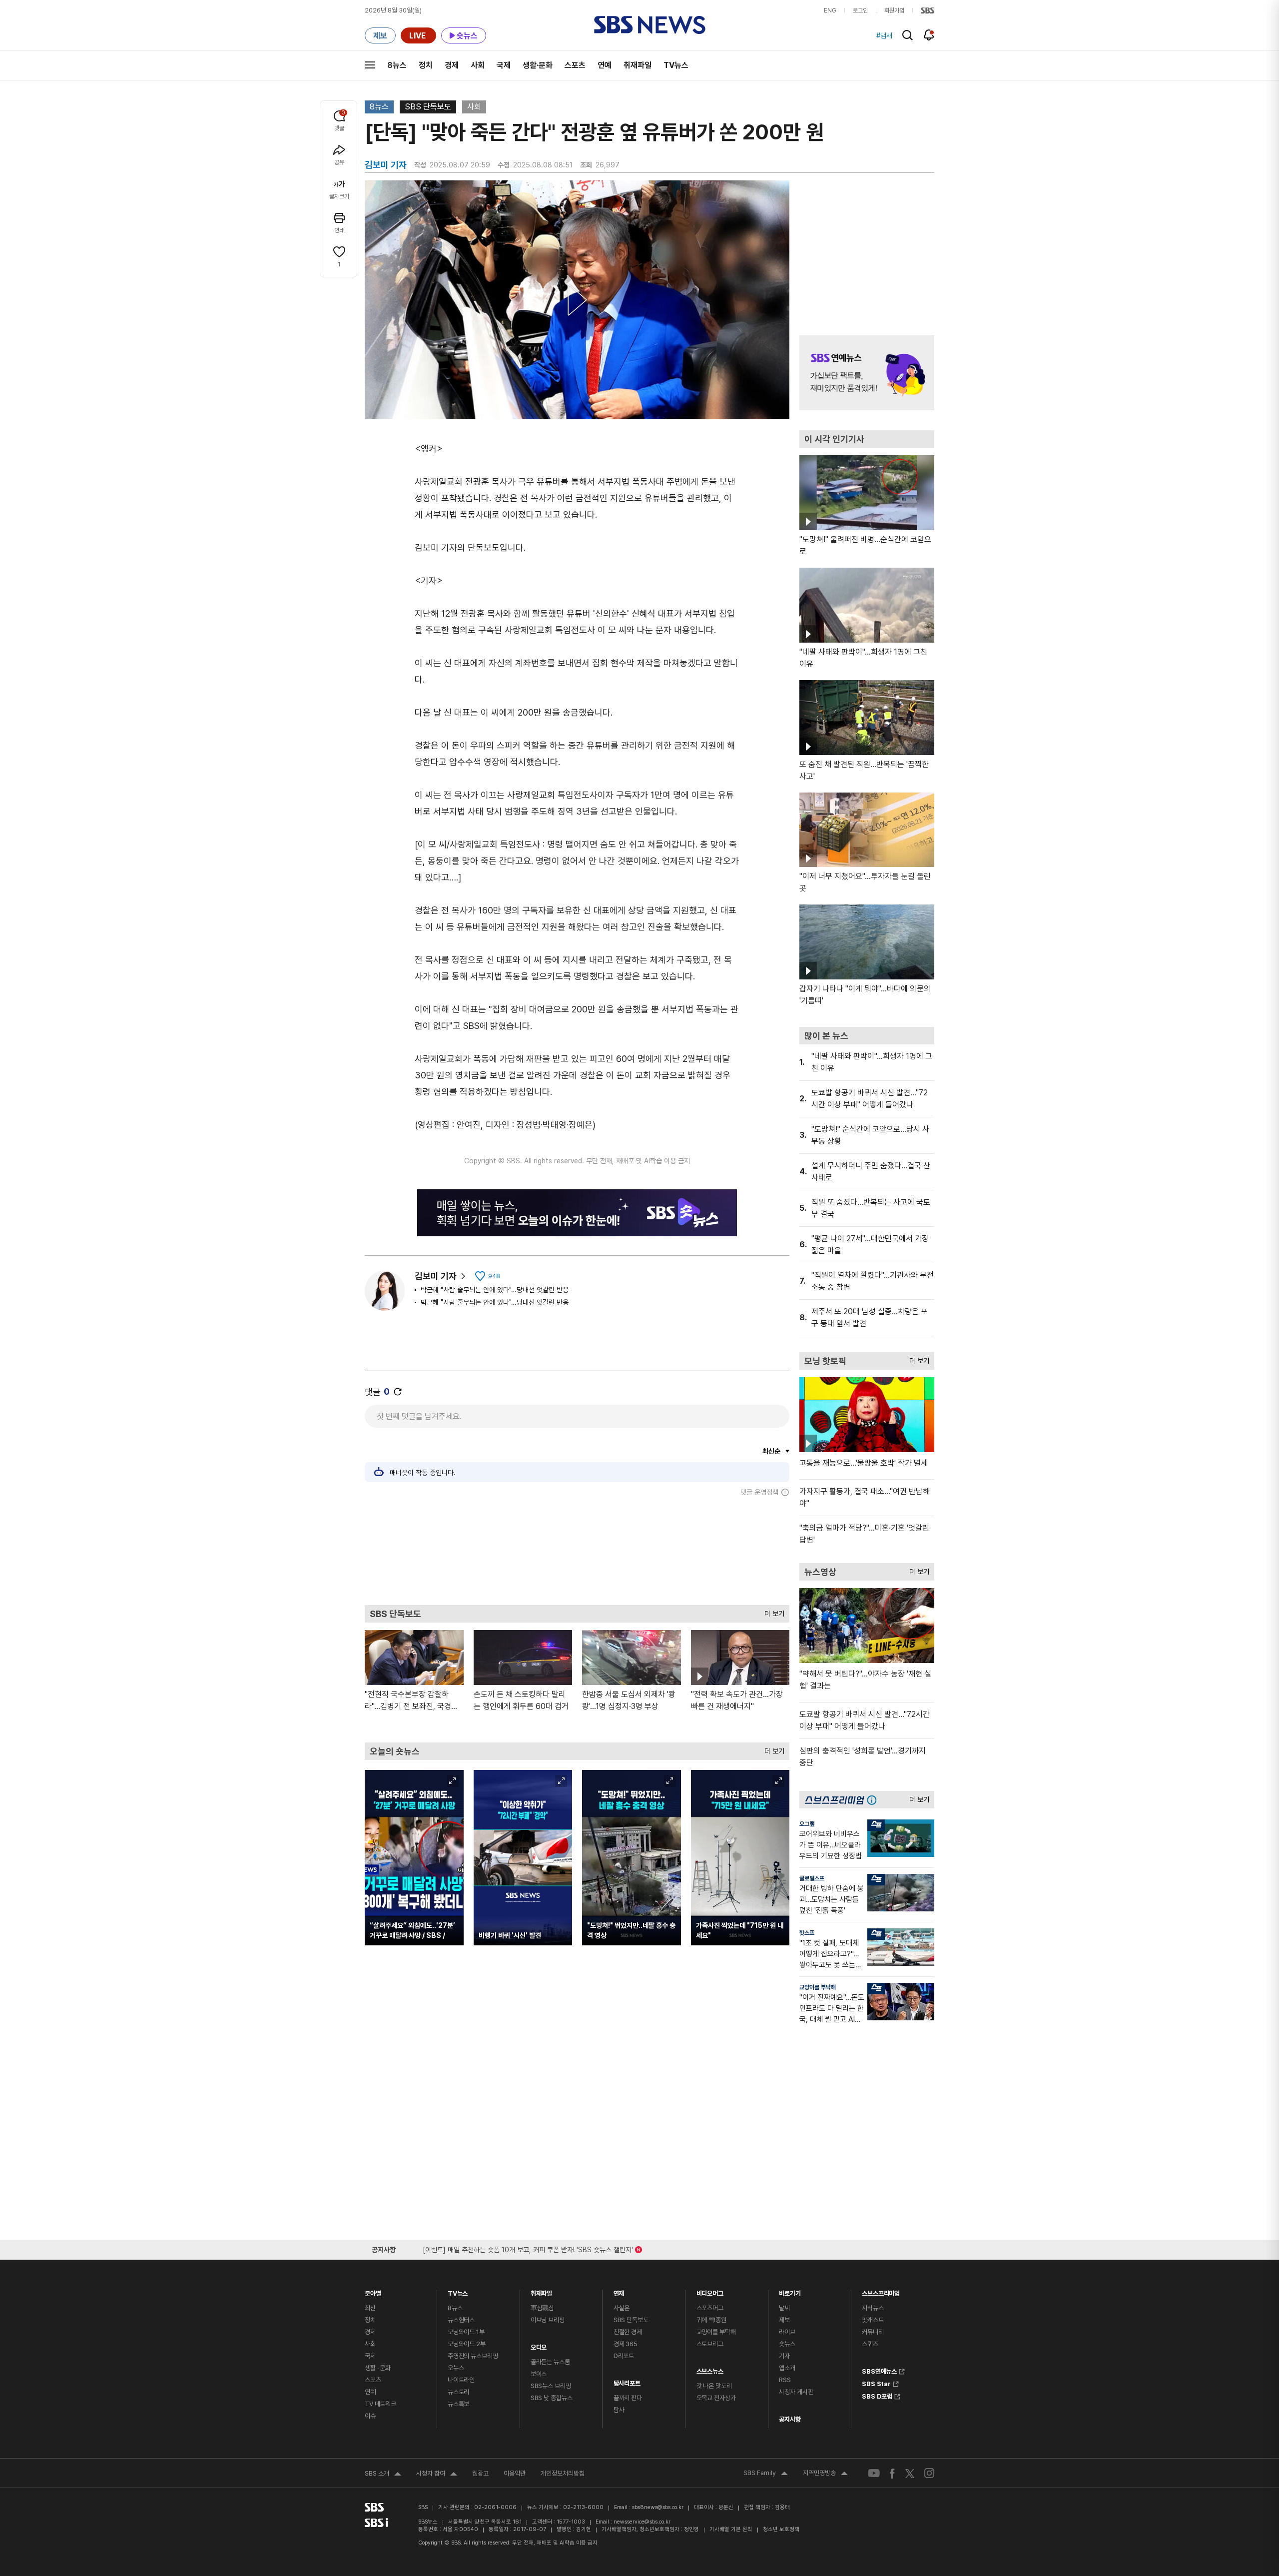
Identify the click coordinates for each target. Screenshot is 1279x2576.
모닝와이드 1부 (466, 2332)
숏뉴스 (787, 2344)
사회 (478, 65)
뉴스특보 (458, 2404)
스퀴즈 (870, 2344)
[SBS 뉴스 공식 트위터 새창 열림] (910, 2473)
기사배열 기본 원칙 (731, 2529)
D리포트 (624, 2356)
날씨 (784, 2308)
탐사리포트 (627, 2381)
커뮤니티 (873, 2332)
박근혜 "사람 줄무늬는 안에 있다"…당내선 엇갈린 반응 (495, 1290)
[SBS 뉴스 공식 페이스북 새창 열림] (893, 2473)
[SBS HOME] (928, 10)
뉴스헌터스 (461, 2320)
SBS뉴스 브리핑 (551, 2386)
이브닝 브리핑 (548, 2320)
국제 (504, 65)
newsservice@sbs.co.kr (642, 2522)
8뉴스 (397, 65)
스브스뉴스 (710, 2369)
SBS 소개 (383, 2475)
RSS (785, 2380)
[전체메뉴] (370, 65)
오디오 (539, 2345)
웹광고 (480, 2473)
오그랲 (807, 1824)
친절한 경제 (628, 2332)
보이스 (539, 2374)
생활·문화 (538, 65)
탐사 (619, 2410)
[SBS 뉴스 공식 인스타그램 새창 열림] (929, 2473)
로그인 (860, 10)
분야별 (373, 2291)
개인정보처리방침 (563, 2473)
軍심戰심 (542, 2308)
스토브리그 (710, 2344)
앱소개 (787, 2368)
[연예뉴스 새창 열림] (867, 373)
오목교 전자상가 (716, 2398)
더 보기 (772, 1611)
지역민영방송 (825, 2474)
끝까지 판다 (628, 2398)
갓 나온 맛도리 (714, 2386)
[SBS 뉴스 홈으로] (650, 25)
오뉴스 (456, 2368)
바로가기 (790, 2291)
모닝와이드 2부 (467, 2344)
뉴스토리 (458, 2392)
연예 (605, 65)
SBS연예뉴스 (879, 2370)
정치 (426, 65)
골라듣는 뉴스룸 (550, 2362)
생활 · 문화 (378, 2368)
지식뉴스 (873, 2308)
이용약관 (515, 2473)
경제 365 (626, 2344)
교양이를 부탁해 (818, 1987)
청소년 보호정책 (781, 2529)
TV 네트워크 (380, 2404)
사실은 (622, 2308)
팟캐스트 (873, 2320)
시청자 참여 (437, 2475)
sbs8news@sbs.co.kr (658, 2507)
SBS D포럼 (877, 2395)
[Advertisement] (577, 1551)
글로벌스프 (812, 1878)
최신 (370, 2308)
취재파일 (638, 65)
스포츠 (575, 65)
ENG (830, 10)
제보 (784, 2320)
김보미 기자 (436, 1276)
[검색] (908, 35)
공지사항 (790, 2419)
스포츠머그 (710, 2308)
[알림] (929, 35)
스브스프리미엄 (881, 2291)
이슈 (370, 2416)
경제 (452, 65)
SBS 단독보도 (428, 107)
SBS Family (766, 2474)
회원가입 (894, 10)
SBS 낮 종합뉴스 (552, 2398)
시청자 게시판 (796, 2392)
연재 (619, 2291)
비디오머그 (710, 2291)
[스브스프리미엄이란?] (874, 1800)
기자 (784, 2356)
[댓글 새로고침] (398, 1392)
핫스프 (807, 1933)
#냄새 (884, 35)
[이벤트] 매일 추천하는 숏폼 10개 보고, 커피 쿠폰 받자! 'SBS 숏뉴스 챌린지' (528, 2248)
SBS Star (876, 2383)
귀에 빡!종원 (711, 2320)
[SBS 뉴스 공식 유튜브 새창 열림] (874, 2473)
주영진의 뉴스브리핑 (473, 2356)
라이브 (787, 2332)
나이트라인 (461, 2380)
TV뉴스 (676, 65)
